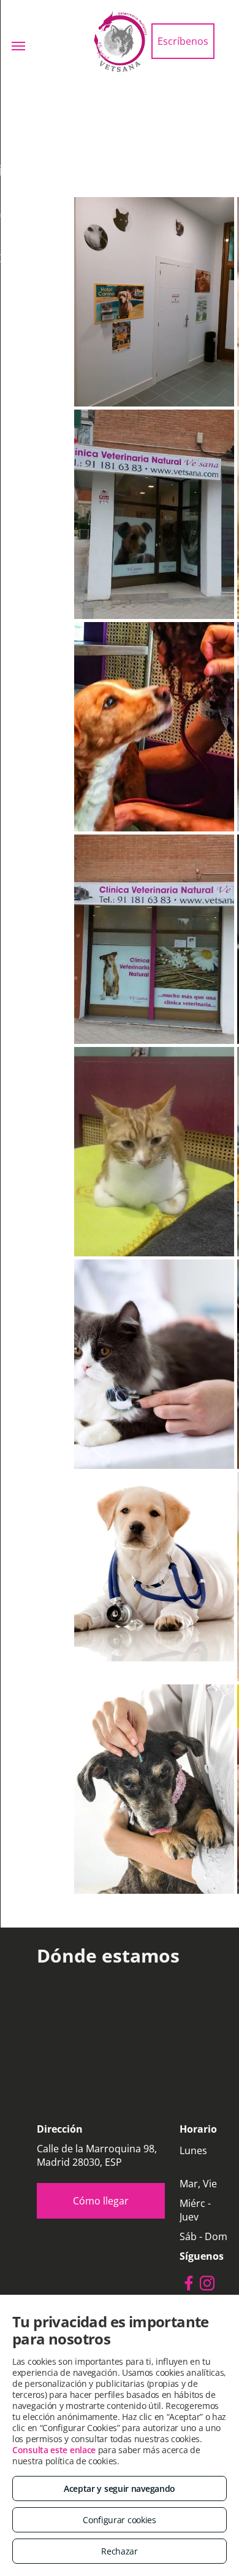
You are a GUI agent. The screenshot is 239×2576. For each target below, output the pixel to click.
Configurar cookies (120, 2520)
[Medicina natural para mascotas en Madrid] (154, 1364)
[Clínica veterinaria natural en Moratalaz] (154, 939)
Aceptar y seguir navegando (120, 2488)
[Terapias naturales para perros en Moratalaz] (154, 727)
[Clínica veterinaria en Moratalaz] (154, 1152)
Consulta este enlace (54, 2450)
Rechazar (120, 2551)
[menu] (18, 46)
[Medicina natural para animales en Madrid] (154, 1577)
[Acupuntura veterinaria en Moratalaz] (154, 514)
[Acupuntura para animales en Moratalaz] (154, 302)
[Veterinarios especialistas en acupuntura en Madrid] (154, 1789)
